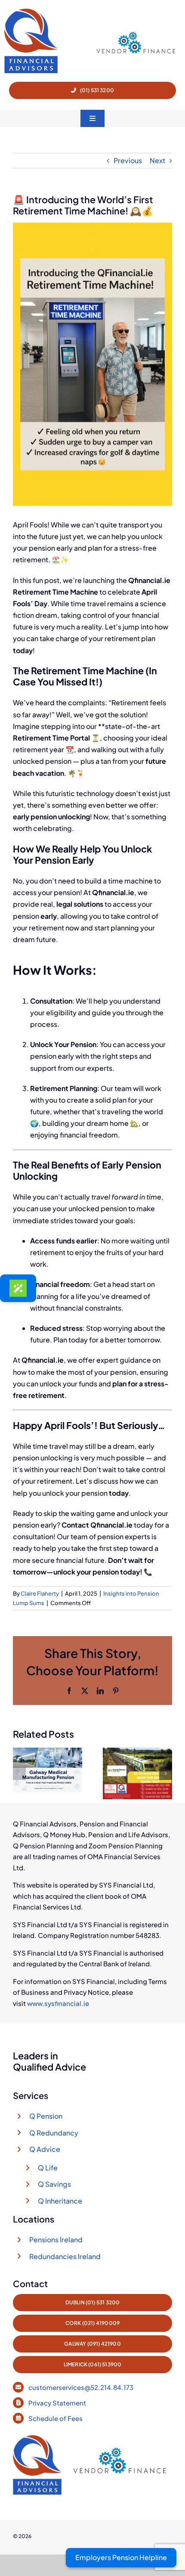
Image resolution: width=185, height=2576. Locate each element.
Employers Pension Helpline (121, 2557)
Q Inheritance (60, 2201)
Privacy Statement (58, 2403)
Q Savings (54, 2184)
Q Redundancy (54, 2133)
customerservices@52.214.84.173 (81, 2387)
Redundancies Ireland (65, 2256)
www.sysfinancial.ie (58, 2003)
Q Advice (45, 2149)
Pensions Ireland (56, 2240)
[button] (19, 1773)
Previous (128, 160)
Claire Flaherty (40, 1593)
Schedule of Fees (56, 2418)
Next (157, 160)
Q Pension (46, 2116)
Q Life (48, 2168)
